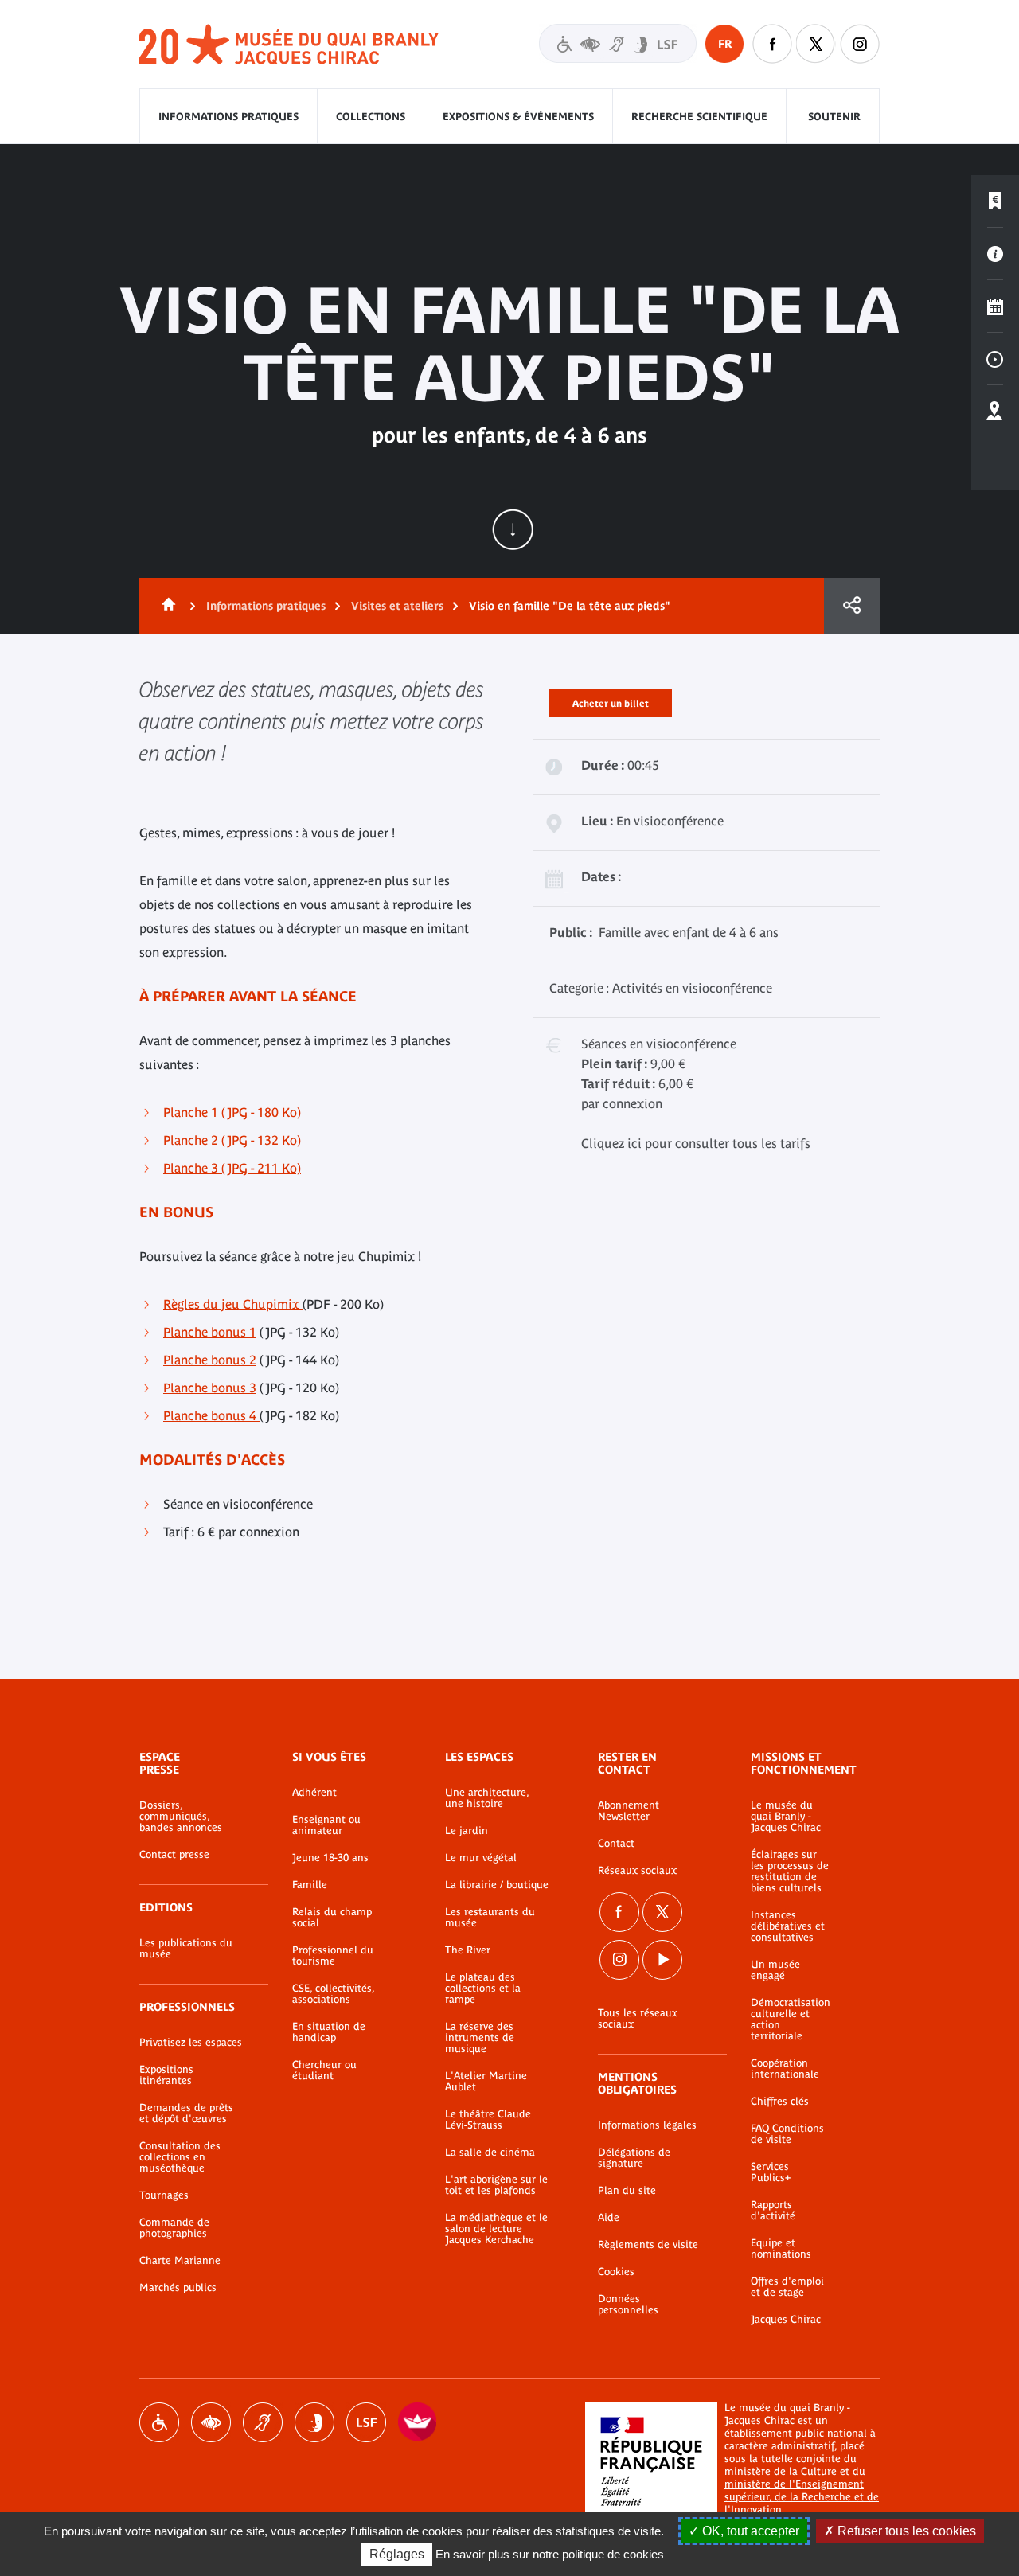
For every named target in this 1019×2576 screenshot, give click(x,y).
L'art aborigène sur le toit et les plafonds (496, 2185)
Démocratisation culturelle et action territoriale (791, 2020)
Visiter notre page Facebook (772, 44)
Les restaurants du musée (490, 1918)
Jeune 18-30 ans (330, 1858)
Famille (310, 1885)
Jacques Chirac (786, 2320)
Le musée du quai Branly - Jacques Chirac (786, 1817)
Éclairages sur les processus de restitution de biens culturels (790, 1872)
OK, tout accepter (749, 2531)
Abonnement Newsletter (629, 1811)
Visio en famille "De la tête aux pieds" (570, 606)
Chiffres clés (780, 2102)
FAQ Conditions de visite (787, 2134)
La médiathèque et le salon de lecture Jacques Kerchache (496, 2229)
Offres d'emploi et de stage (787, 2287)
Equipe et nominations (781, 2249)
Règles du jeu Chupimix (233, 1304)
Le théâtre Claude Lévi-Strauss (488, 2120)
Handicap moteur (159, 2422)
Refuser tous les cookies (905, 2531)
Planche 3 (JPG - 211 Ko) (232, 1168)
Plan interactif (995, 412)
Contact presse (174, 1855)
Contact (616, 1844)
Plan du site (627, 2191)
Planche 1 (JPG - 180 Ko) (232, 1112)
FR (725, 44)
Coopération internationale (785, 2069)
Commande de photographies (174, 2228)
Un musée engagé (775, 1970)
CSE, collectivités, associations (333, 1994)
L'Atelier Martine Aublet (486, 2082)
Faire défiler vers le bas (513, 529)
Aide (609, 2218)
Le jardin (467, 1831)
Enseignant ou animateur (326, 1825)
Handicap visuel (211, 2422)
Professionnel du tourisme (333, 1956)
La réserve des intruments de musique (480, 2038)
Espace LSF (366, 2422)
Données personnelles (628, 2305)
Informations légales (647, 2125)
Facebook (619, 1912)
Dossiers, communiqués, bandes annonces (181, 1817)
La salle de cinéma (490, 2153)
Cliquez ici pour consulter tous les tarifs (696, 1143)
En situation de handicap (329, 2032)
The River (468, 1950)
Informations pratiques (228, 117)
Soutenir (834, 117)
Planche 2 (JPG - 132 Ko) (232, 1140)
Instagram (860, 44)
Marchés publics (178, 2288)
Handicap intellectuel (314, 2422)
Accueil (166, 606)
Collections (371, 117)
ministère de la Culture (781, 2471)
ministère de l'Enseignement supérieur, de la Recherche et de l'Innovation (802, 2497)
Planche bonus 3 (210, 1388)
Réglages (397, 2554)
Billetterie (995, 201)
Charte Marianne (180, 2261)
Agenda (995, 306)
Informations (995, 254)
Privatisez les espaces (191, 2043)
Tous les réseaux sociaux (638, 2019)
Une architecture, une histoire (487, 1798)
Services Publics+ (771, 2172)
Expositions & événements (518, 117)
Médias (995, 359)
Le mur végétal (481, 1858)
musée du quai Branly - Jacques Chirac (290, 45)
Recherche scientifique (699, 117)
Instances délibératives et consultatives (788, 1926)
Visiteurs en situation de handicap (618, 43)
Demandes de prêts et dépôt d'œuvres (186, 2113)
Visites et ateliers (397, 606)
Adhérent (314, 1793)
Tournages (164, 2195)
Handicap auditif (263, 2422)
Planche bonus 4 (211, 1415)
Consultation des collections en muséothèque (180, 2157)
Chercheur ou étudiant (324, 2071)
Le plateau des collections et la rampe (483, 1989)
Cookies (616, 2272)
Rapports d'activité (773, 2211)
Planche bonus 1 (210, 1332)
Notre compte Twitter (816, 44)
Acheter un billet (611, 701)
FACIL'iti (418, 2422)
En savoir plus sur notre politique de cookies (550, 2554)
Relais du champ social (332, 1918)
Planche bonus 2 (210, 1360)
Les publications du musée (186, 1949)
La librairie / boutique (497, 1885)
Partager (852, 606)
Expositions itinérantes (166, 2075)
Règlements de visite (648, 2245)
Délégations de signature (634, 2158)
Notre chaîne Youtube (662, 1960)
